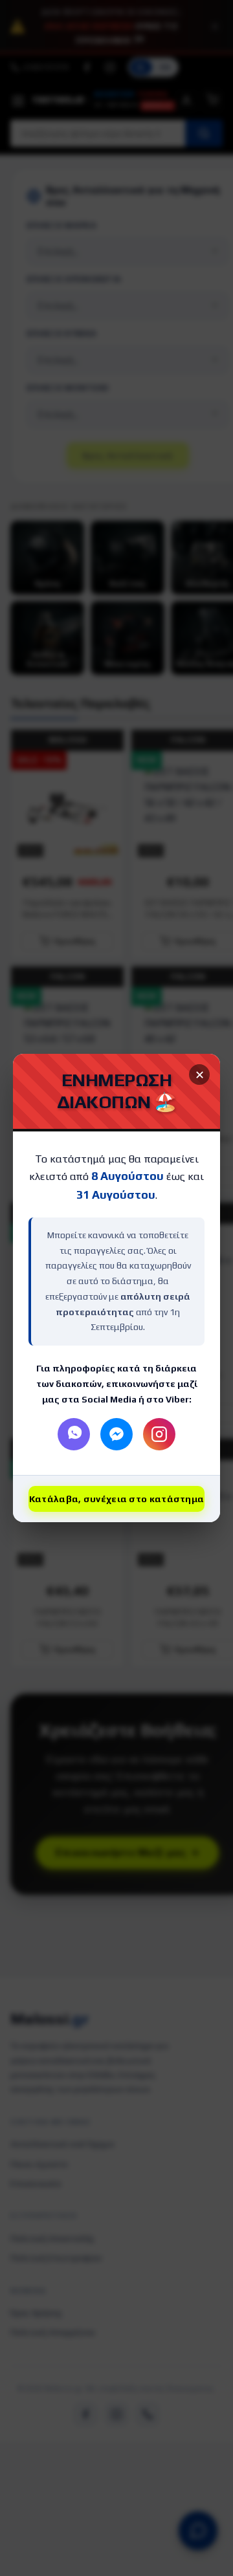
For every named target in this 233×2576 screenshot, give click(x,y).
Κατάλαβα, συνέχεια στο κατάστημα (117, 1499)
